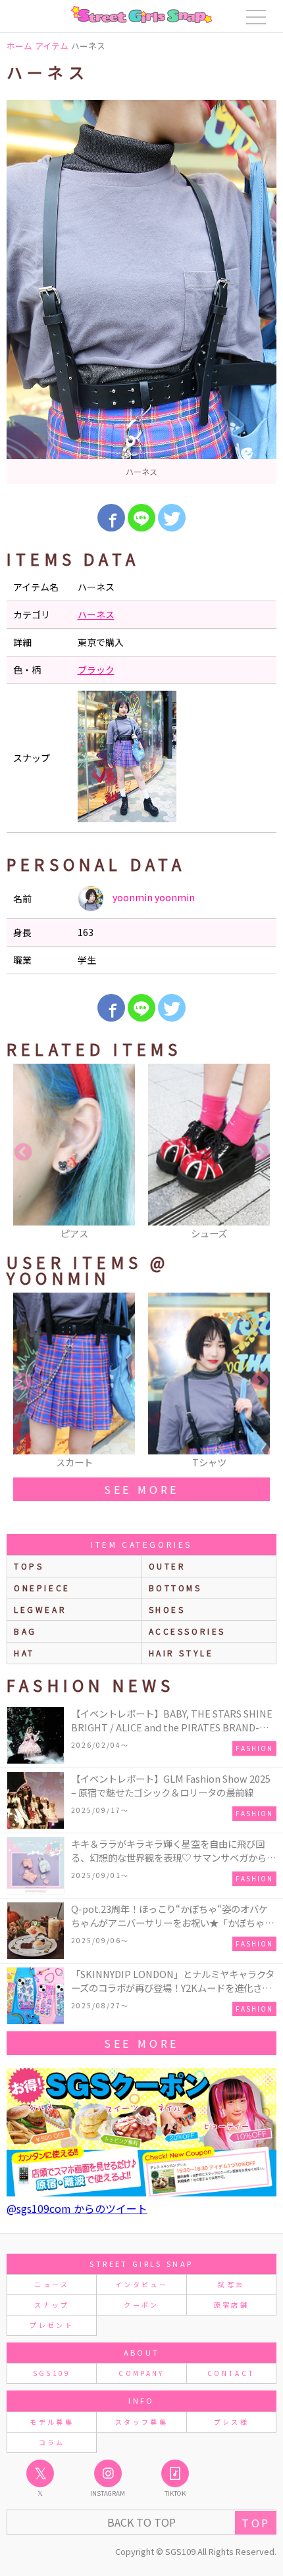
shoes (167, 1609)
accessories (188, 1631)
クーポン (141, 2305)
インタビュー (141, 2284)
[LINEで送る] (141, 518)
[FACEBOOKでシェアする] (111, 518)
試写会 (231, 2284)
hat (24, 1653)
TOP (256, 2523)
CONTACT (231, 2373)
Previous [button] (23, 1152)
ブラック (96, 670)
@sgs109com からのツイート (77, 2208)
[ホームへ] (141, 14)
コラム (52, 2442)
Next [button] (260, 1152)
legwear (40, 1609)
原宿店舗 (231, 2305)
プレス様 (231, 2422)
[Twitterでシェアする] (172, 518)
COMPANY (141, 2373)
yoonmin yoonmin (153, 897)
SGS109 (52, 2373)
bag (25, 1631)
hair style (181, 1653)
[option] (141, 292)
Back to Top (141, 2522)
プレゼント (52, 2325)
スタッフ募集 (141, 2422)
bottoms (175, 1588)
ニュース (51, 2284)
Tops (29, 1566)
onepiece (42, 1588)
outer (167, 1566)
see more (141, 1489)
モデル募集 (52, 2422)
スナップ (52, 2305)
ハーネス (96, 614)
